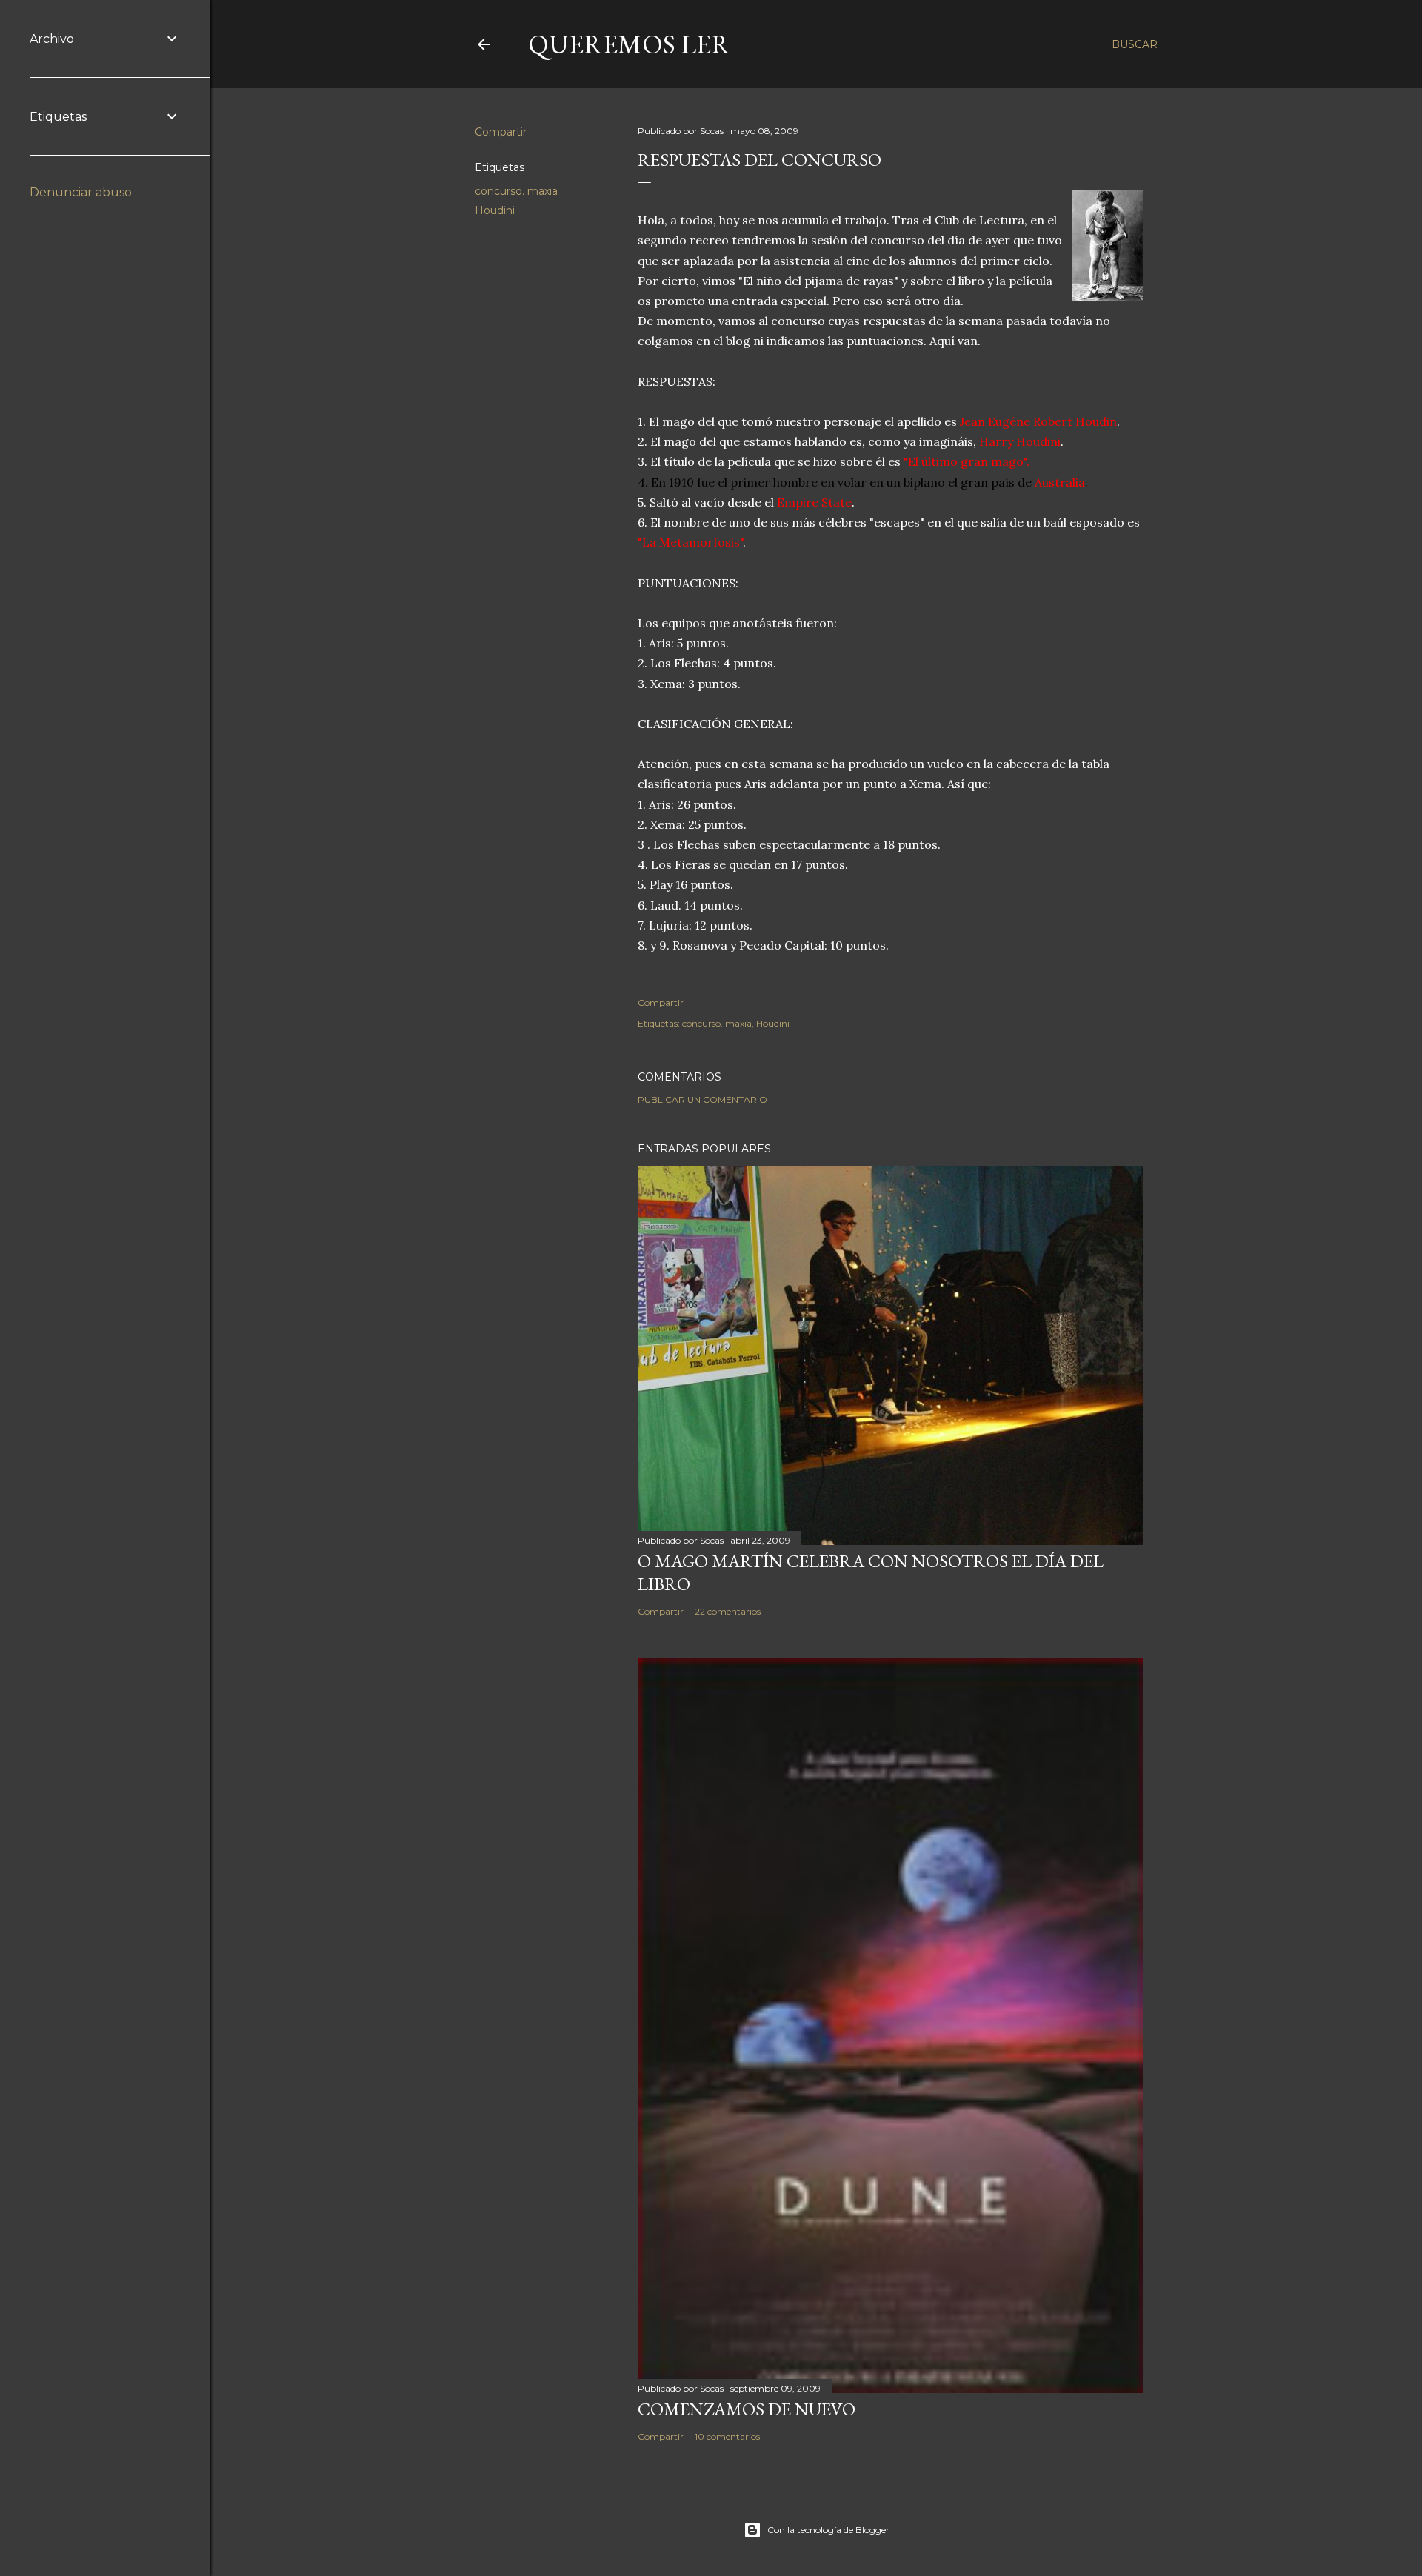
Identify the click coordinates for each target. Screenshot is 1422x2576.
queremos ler (629, 44)
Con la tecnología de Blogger (828, 2530)
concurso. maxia (516, 191)
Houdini (495, 210)
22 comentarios (728, 1611)
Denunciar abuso (81, 192)
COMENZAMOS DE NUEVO (747, 2409)
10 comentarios (727, 2436)
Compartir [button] (501, 132)
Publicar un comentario (702, 1100)
